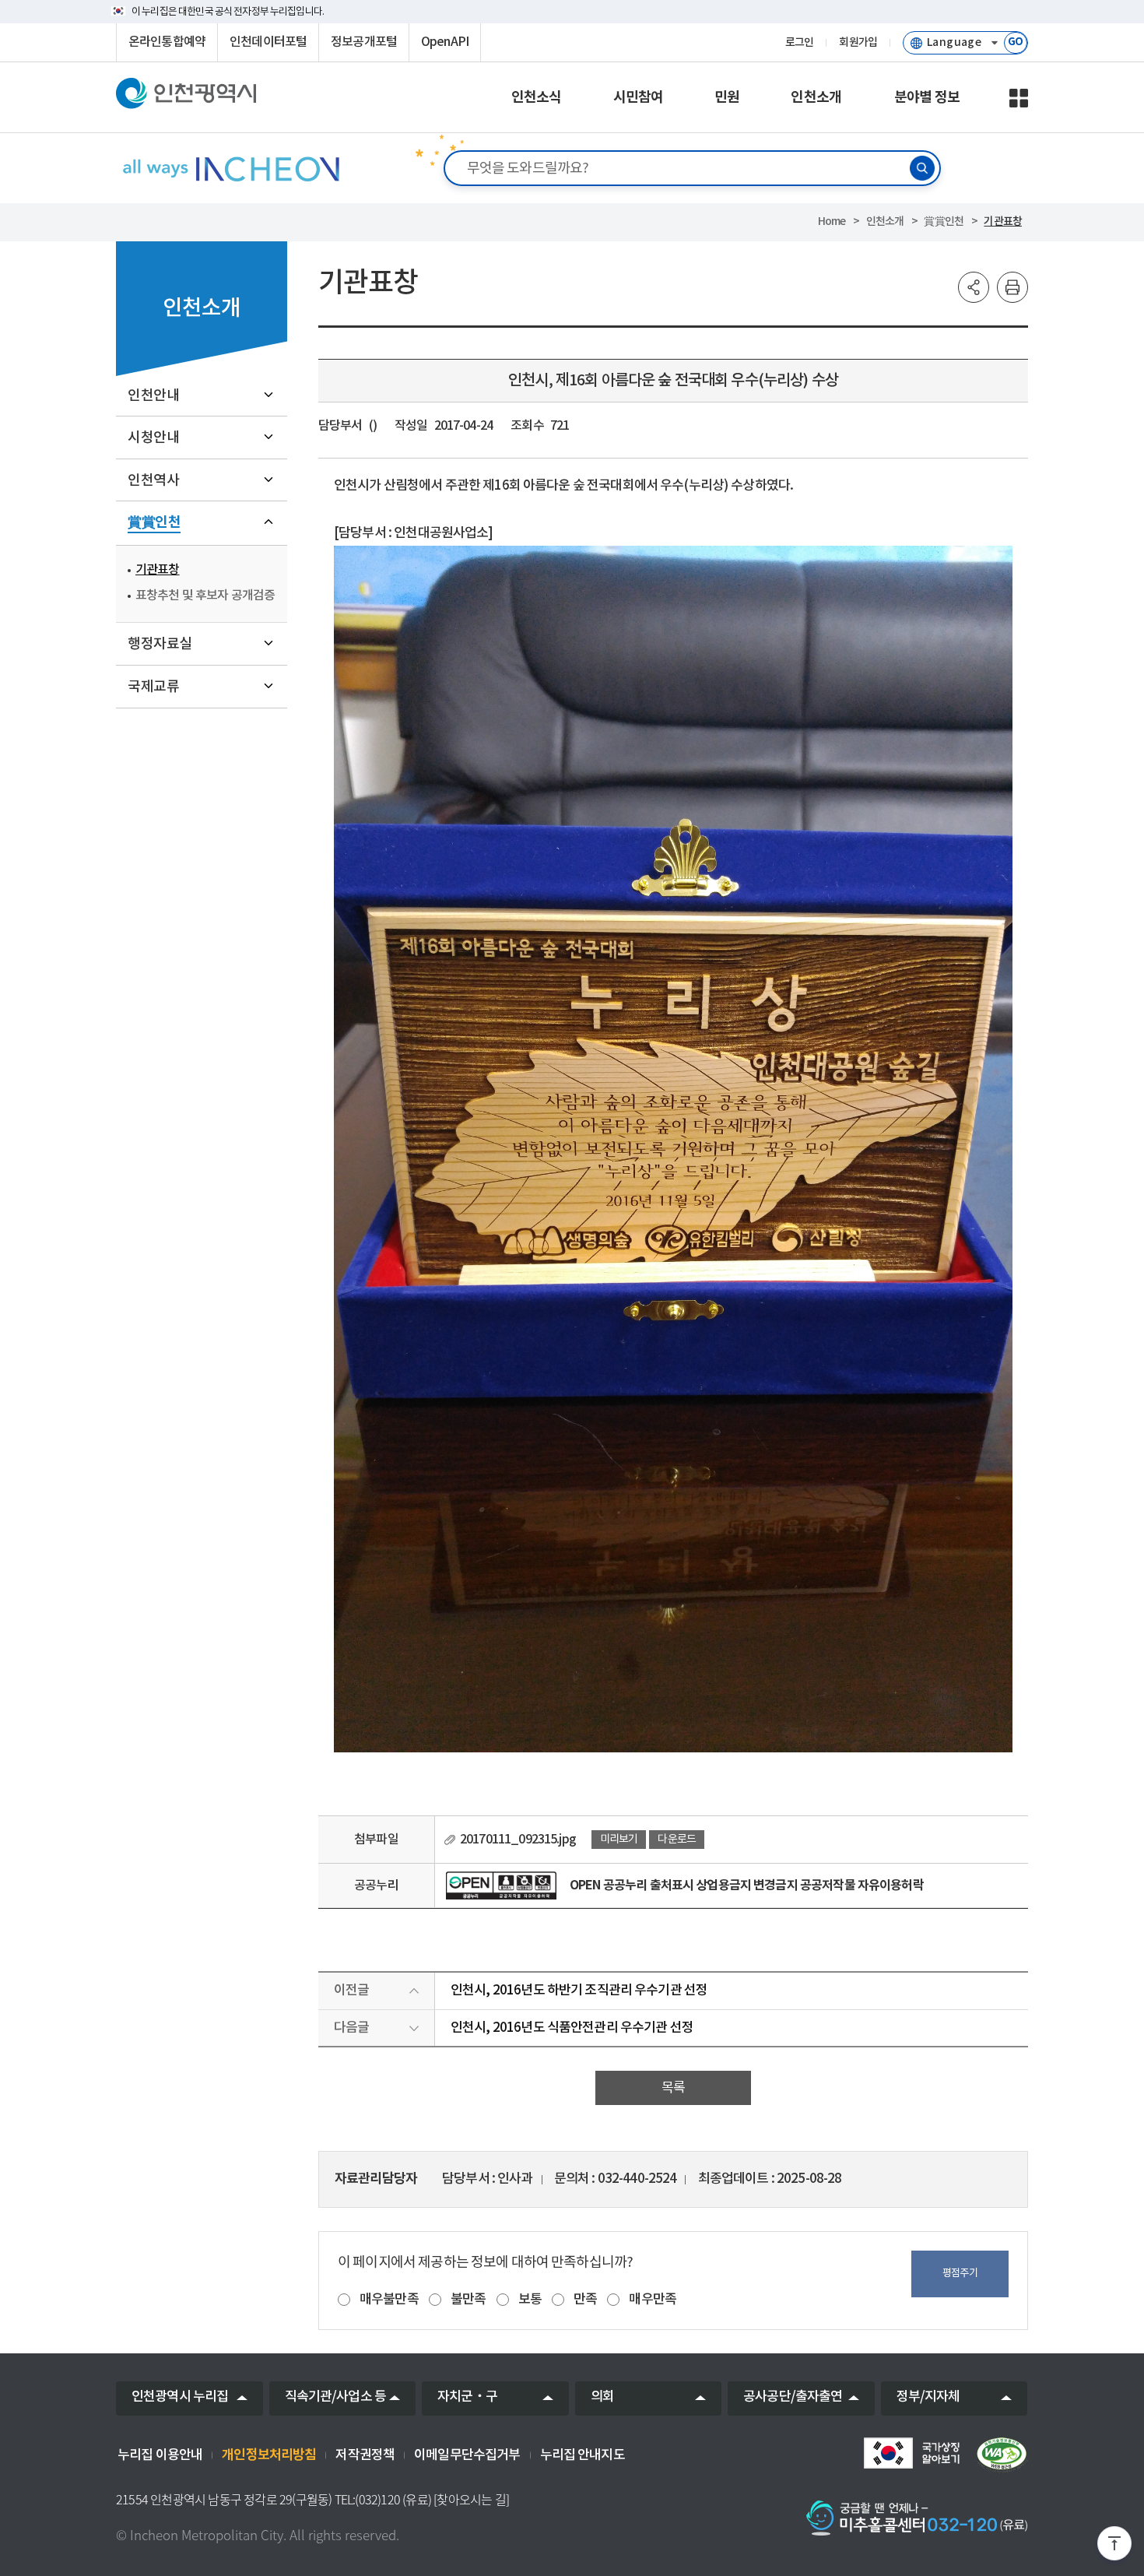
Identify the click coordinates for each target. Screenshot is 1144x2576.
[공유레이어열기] (974, 287)
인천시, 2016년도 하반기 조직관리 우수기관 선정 (579, 1991)
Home (832, 221)
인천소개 (885, 221)
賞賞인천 (944, 221)
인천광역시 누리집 (180, 2397)
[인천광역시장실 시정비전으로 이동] (230, 169)
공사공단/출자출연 (793, 2397)
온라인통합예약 (167, 42)
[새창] (501, 1885)
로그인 (799, 43)
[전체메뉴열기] (1019, 98)
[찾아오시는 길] (471, 2500)
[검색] (922, 168)
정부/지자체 (928, 2397)
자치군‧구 (467, 2397)
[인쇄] (1012, 287)
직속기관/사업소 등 (336, 2397)
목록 (673, 2088)
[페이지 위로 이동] (1114, 2546)
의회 (602, 2397)
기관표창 (1003, 221)
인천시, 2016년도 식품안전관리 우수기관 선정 (572, 2028)
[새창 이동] (911, 2453)
